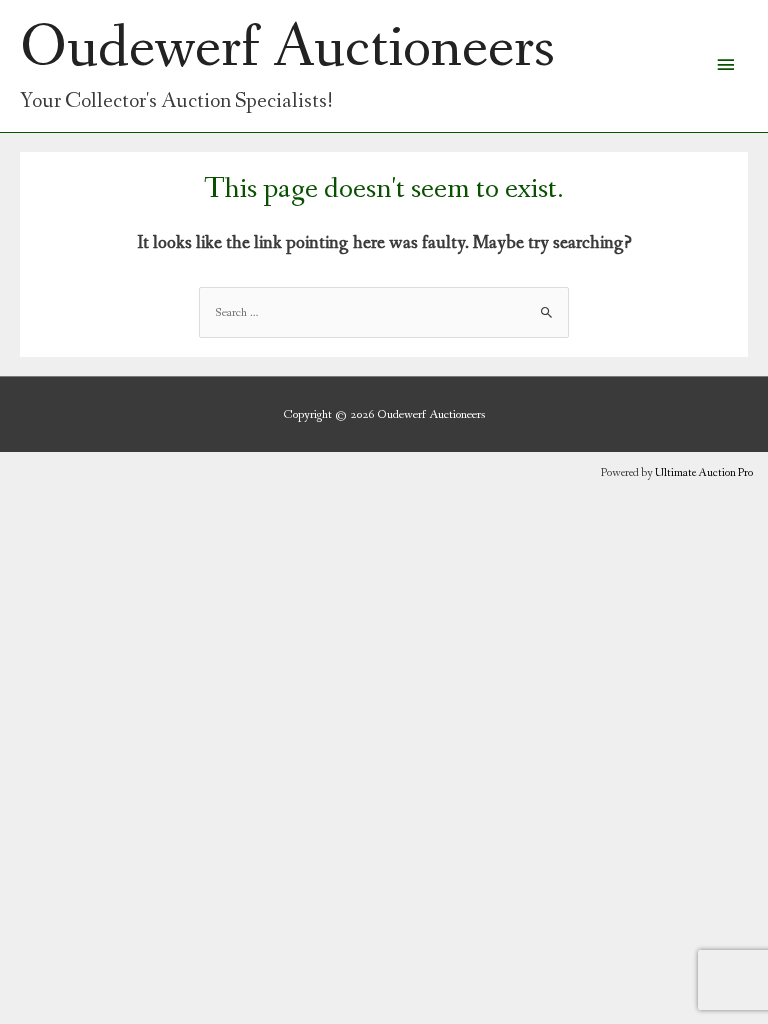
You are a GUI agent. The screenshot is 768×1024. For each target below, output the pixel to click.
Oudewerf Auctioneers (287, 49)
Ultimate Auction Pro (704, 473)
